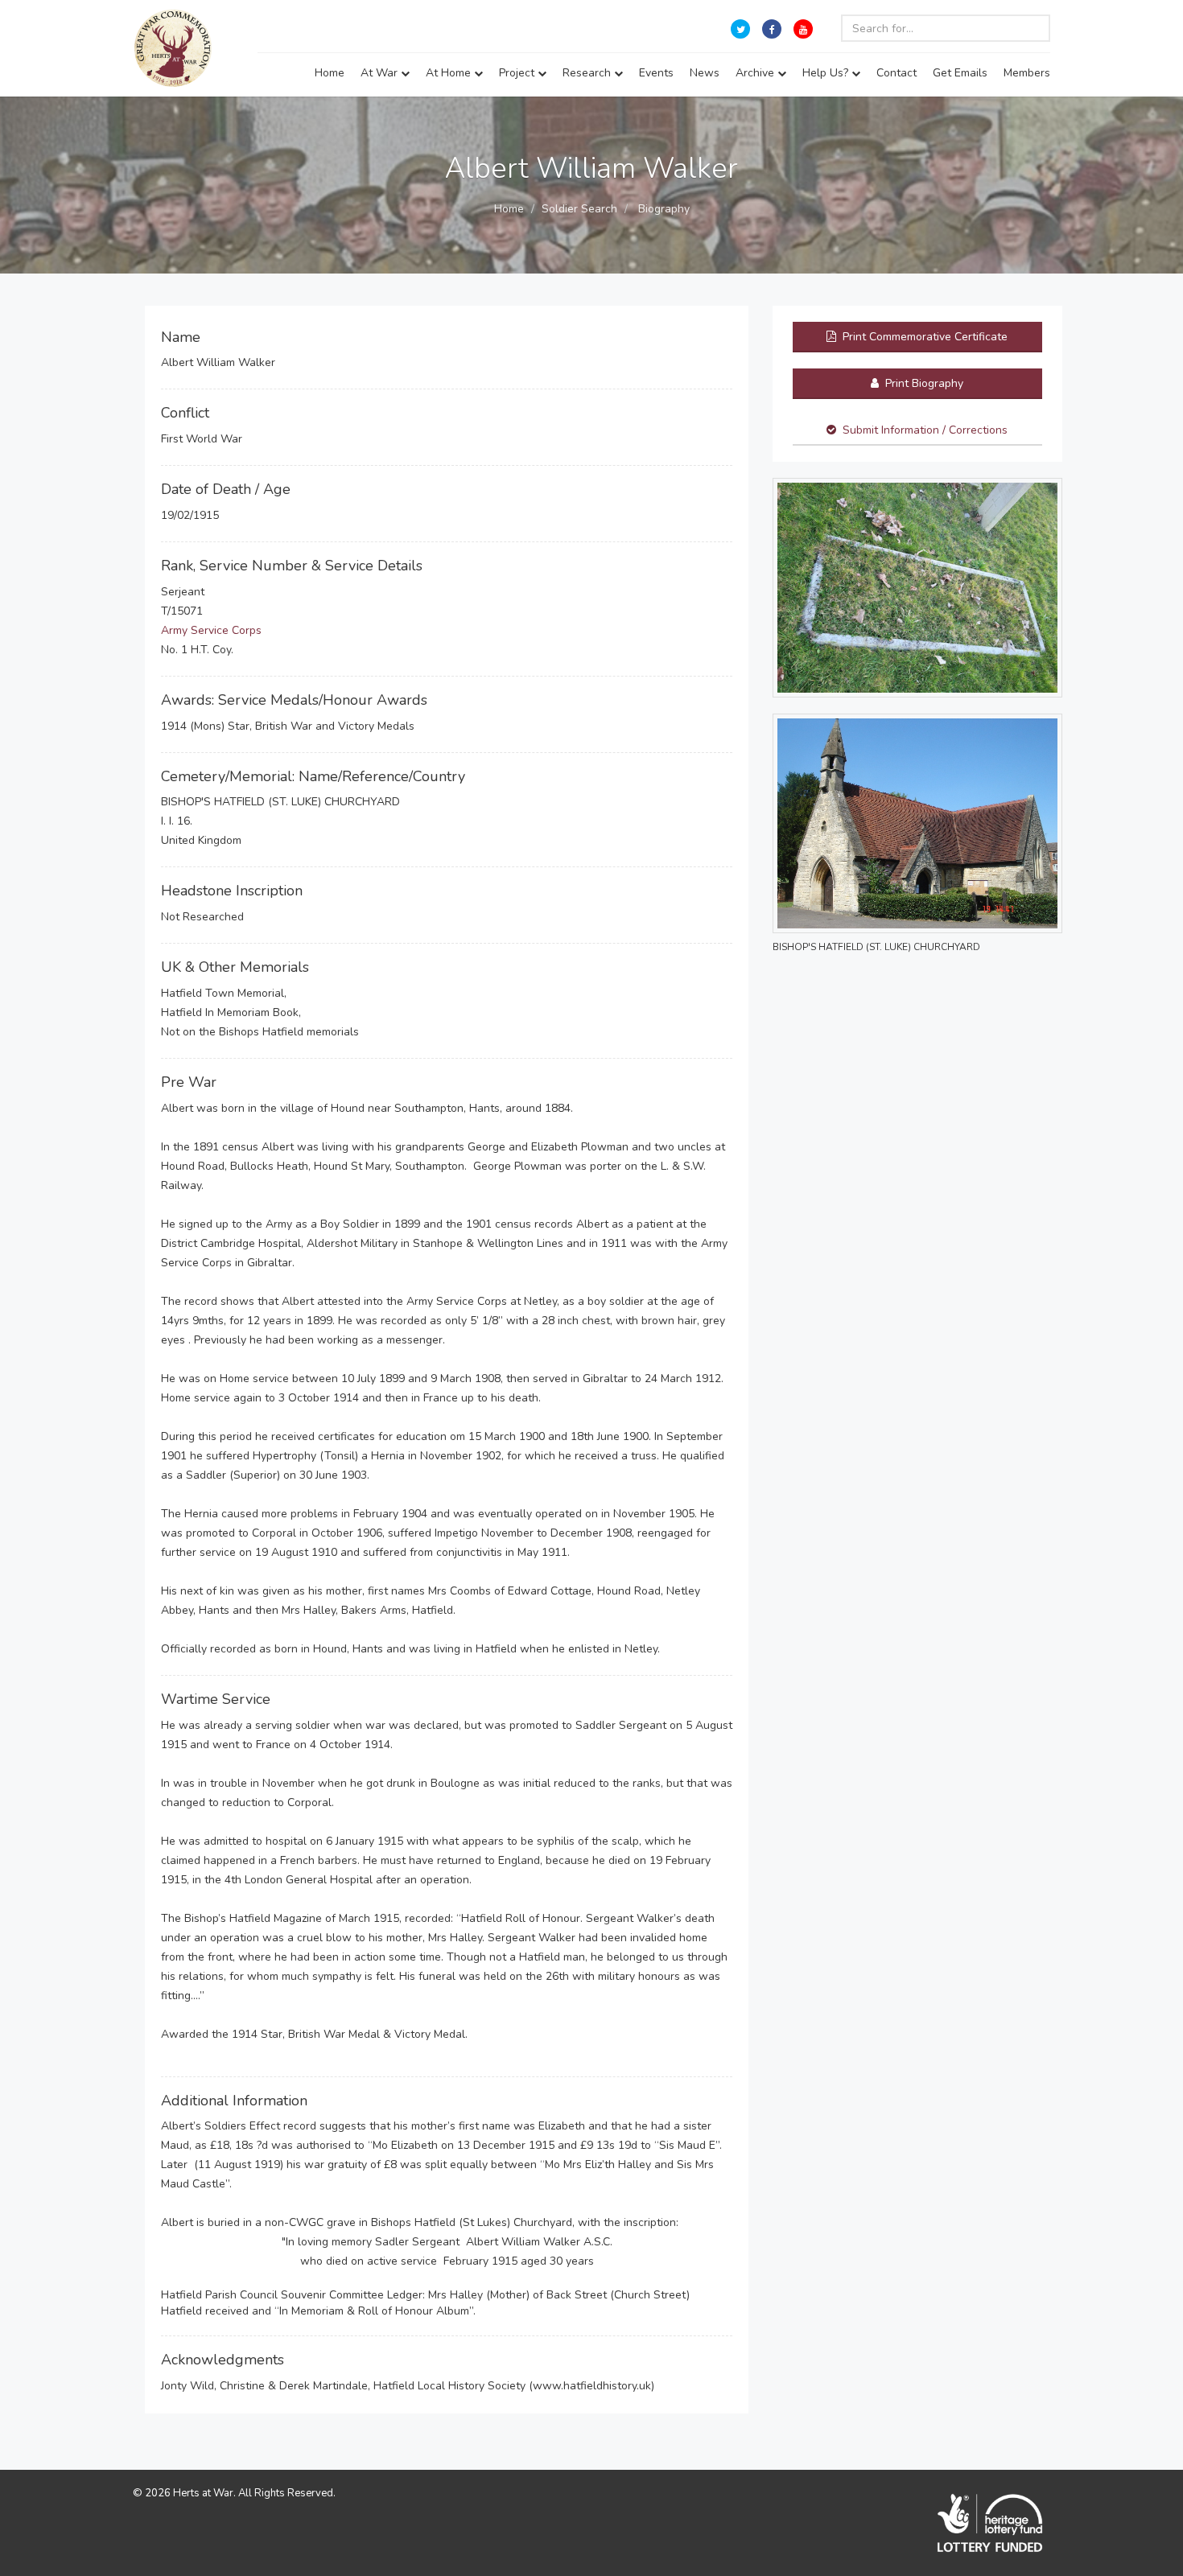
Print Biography (923, 383)
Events (656, 73)
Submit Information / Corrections (925, 430)
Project (518, 73)
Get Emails (960, 73)
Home (330, 73)
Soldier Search (579, 209)
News (705, 73)
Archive (756, 73)
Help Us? (827, 73)
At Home (450, 73)
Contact (897, 73)
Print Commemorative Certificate (923, 337)
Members (1027, 73)
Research (588, 73)
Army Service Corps (211, 630)
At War (381, 73)
